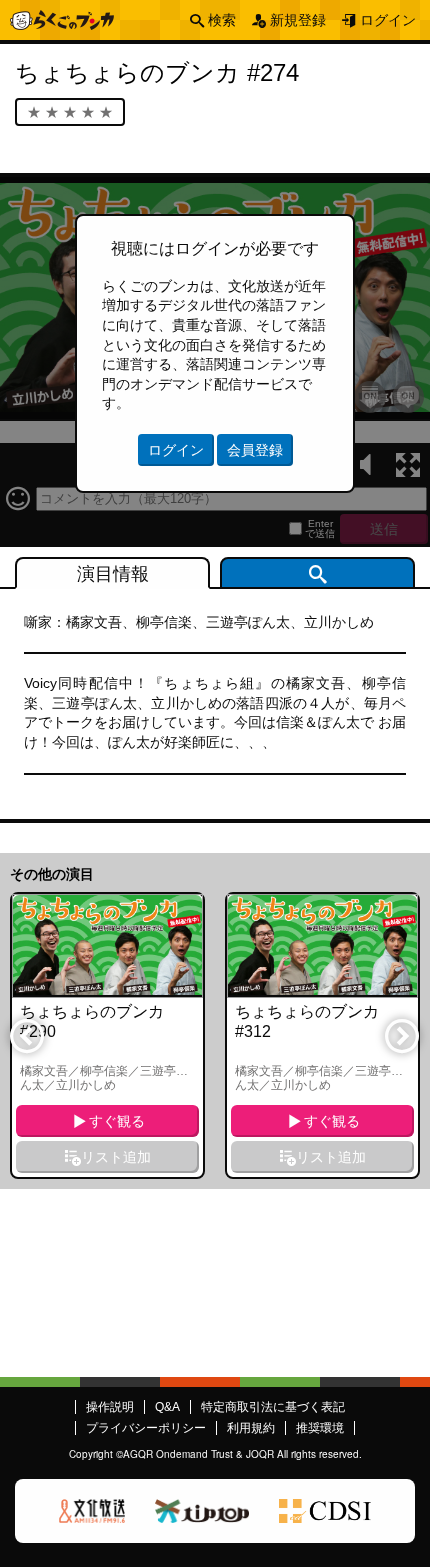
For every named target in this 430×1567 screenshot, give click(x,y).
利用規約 (251, 1428)
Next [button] (401, 1035)
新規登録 (298, 20)
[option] (107, 1035)
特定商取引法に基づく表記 (273, 1407)
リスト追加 (116, 1157)
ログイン (388, 20)
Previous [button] (26, 1035)
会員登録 (255, 450)
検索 (222, 20)
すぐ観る (117, 1121)
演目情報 (113, 574)
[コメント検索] (317, 573)
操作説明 (110, 1407)
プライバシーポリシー (146, 1428)
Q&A (167, 1407)
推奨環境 (320, 1428)
